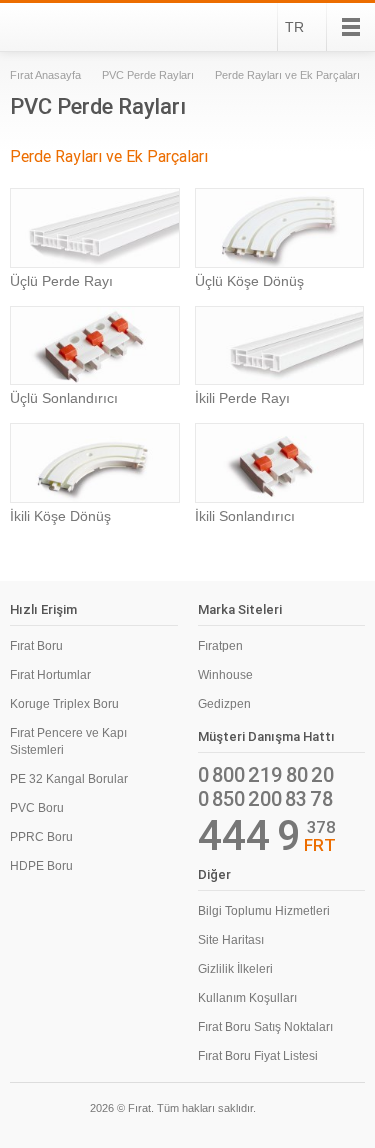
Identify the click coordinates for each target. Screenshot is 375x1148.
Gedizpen (224, 704)
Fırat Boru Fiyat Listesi (258, 1056)
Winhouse (225, 675)
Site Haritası (231, 940)
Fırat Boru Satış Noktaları (265, 1027)
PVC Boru (37, 808)
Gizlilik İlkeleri (235, 969)
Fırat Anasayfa (45, 75)
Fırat (64, 27)
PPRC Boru (41, 837)
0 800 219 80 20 (266, 775)
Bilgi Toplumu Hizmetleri (264, 911)
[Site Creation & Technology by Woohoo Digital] (337, 1111)
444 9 (249, 836)
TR (294, 27)
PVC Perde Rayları (148, 75)
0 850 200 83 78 (265, 799)
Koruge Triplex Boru (64, 704)
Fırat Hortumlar (50, 675)
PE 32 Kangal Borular (69, 779)
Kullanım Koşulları (247, 998)
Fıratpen (220, 646)
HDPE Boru (41, 866)
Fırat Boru (36, 646)
